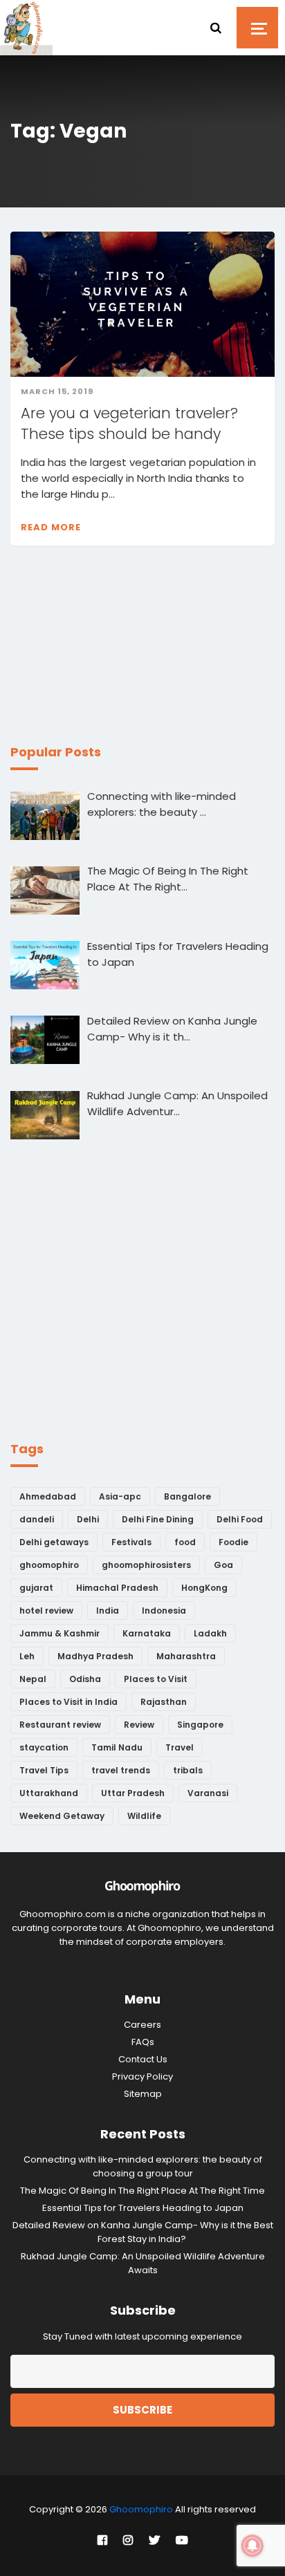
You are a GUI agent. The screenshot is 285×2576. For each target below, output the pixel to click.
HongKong (204, 1588)
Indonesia (164, 1611)
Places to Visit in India (68, 1702)
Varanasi (208, 1793)
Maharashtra (186, 1656)
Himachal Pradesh (117, 1588)
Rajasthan (164, 1702)
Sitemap (143, 2094)
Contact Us (143, 2059)
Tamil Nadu (117, 1747)
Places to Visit (156, 1679)
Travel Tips (44, 1770)
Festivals (131, 1542)
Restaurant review (60, 1725)
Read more (51, 527)
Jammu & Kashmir (59, 1633)
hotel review (46, 1611)
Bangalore (187, 1496)
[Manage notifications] (252, 2546)
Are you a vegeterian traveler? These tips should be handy (129, 423)
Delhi (88, 1519)
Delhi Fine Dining (158, 1519)
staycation (44, 1747)
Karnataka (147, 1633)
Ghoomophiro (141, 2509)
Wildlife (144, 1816)
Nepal (33, 1679)
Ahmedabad (48, 1496)
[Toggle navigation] (257, 28)
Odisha (85, 1679)
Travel (180, 1747)
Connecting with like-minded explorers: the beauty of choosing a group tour (143, 2166)
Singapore (200, 1725)
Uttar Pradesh (133, 1793)
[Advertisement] (114, 653)
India (108, 1611)
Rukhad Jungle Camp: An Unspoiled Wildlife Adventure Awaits (143, 2263)
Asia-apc (120, 1496)
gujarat (36, 1588)
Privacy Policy (142, 2076)
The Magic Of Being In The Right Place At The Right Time (142, 2191)
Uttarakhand (49, 1793)
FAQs (143, 2042)
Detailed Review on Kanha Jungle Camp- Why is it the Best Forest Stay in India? (143, 2232)
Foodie (233, 1542)
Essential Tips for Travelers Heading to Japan (143, 2208)
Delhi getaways (54, 1542)
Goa (223, 1565)
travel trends (121, 1770)
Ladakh (210, 1633)
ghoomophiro (49, 1565)
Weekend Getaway (62, 1816)
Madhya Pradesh (95, 1656)
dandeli (37, 1519)
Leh (27, 1656)
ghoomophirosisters (146, 1565)
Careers (142, 2025)
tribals (188, 1770)
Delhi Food (240, 1519)
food (185, 1542)
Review (139, 1725)
